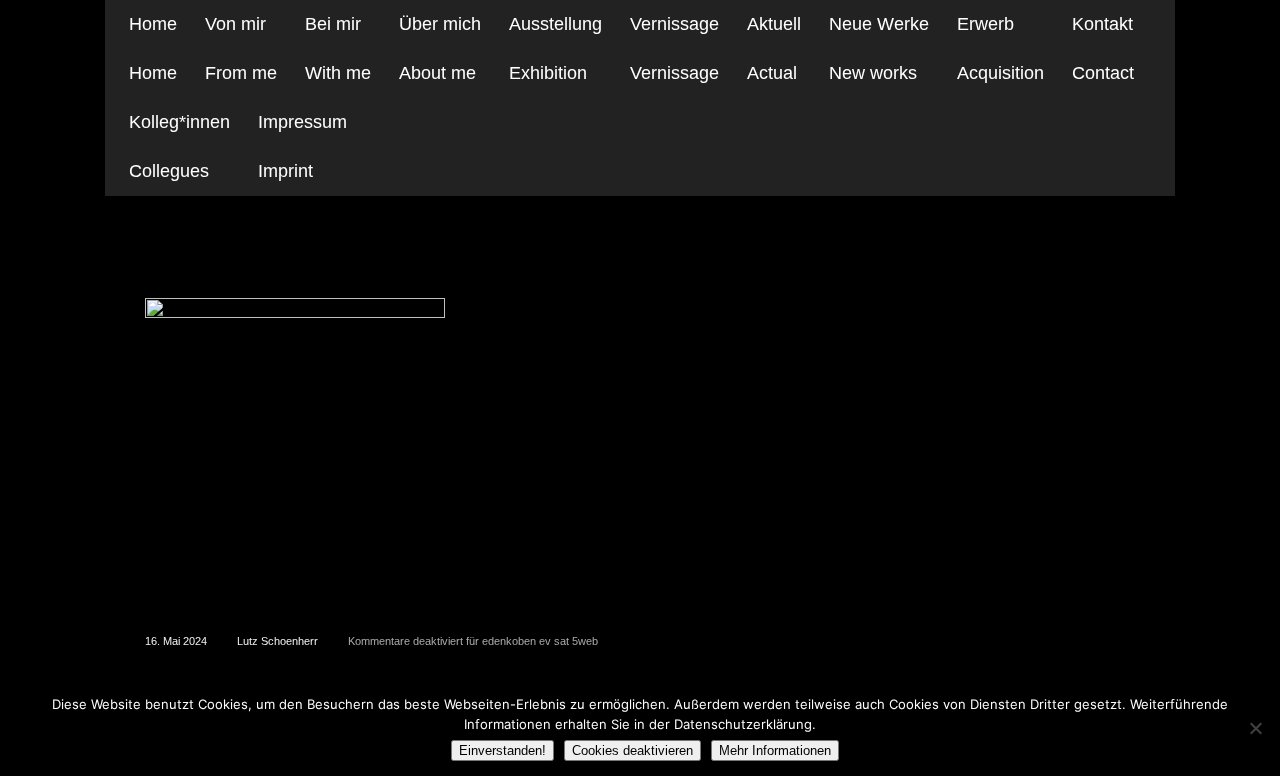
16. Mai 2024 (176, 641)
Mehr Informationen (775, 750)
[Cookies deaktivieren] (1255, 728)
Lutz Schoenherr (277, 641)
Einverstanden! (502, 750)
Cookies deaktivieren (632, 750)
